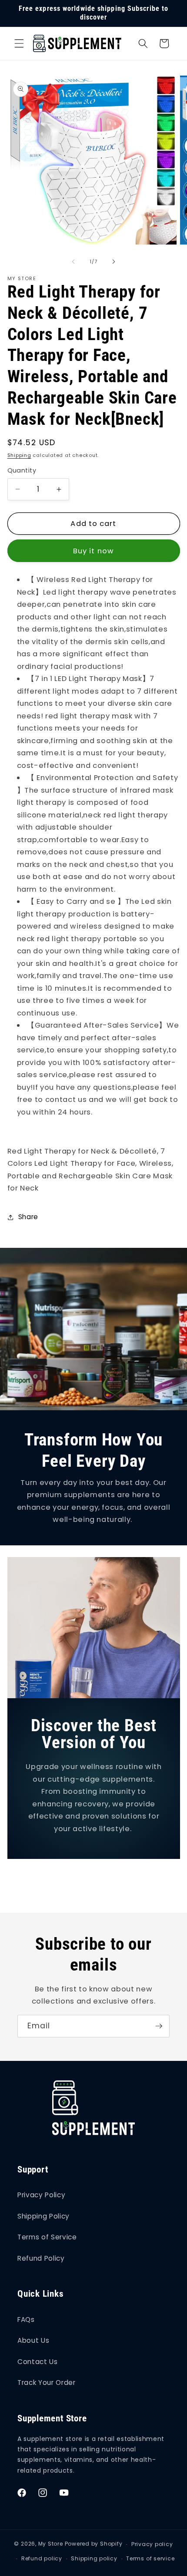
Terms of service (150, 2558)
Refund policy (42, 2558)
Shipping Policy (43, 2216)
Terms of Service (47, 2237)
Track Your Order (47, 2383)
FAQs (26, 2320)
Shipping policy (94, 2558)
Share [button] (28, 1217)
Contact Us (38, 2362)
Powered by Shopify (94, 2544)
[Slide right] (114, 261)
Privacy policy (152, 2544)
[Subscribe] (159, 2026)
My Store (51, 2544)
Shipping (19, 455)
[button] (19, 43)
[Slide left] (73, 261)
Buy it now (93, 551)
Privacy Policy (41, 2195)
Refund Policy (41, 2258)
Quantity (22, 470)
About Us (33, 2340)
